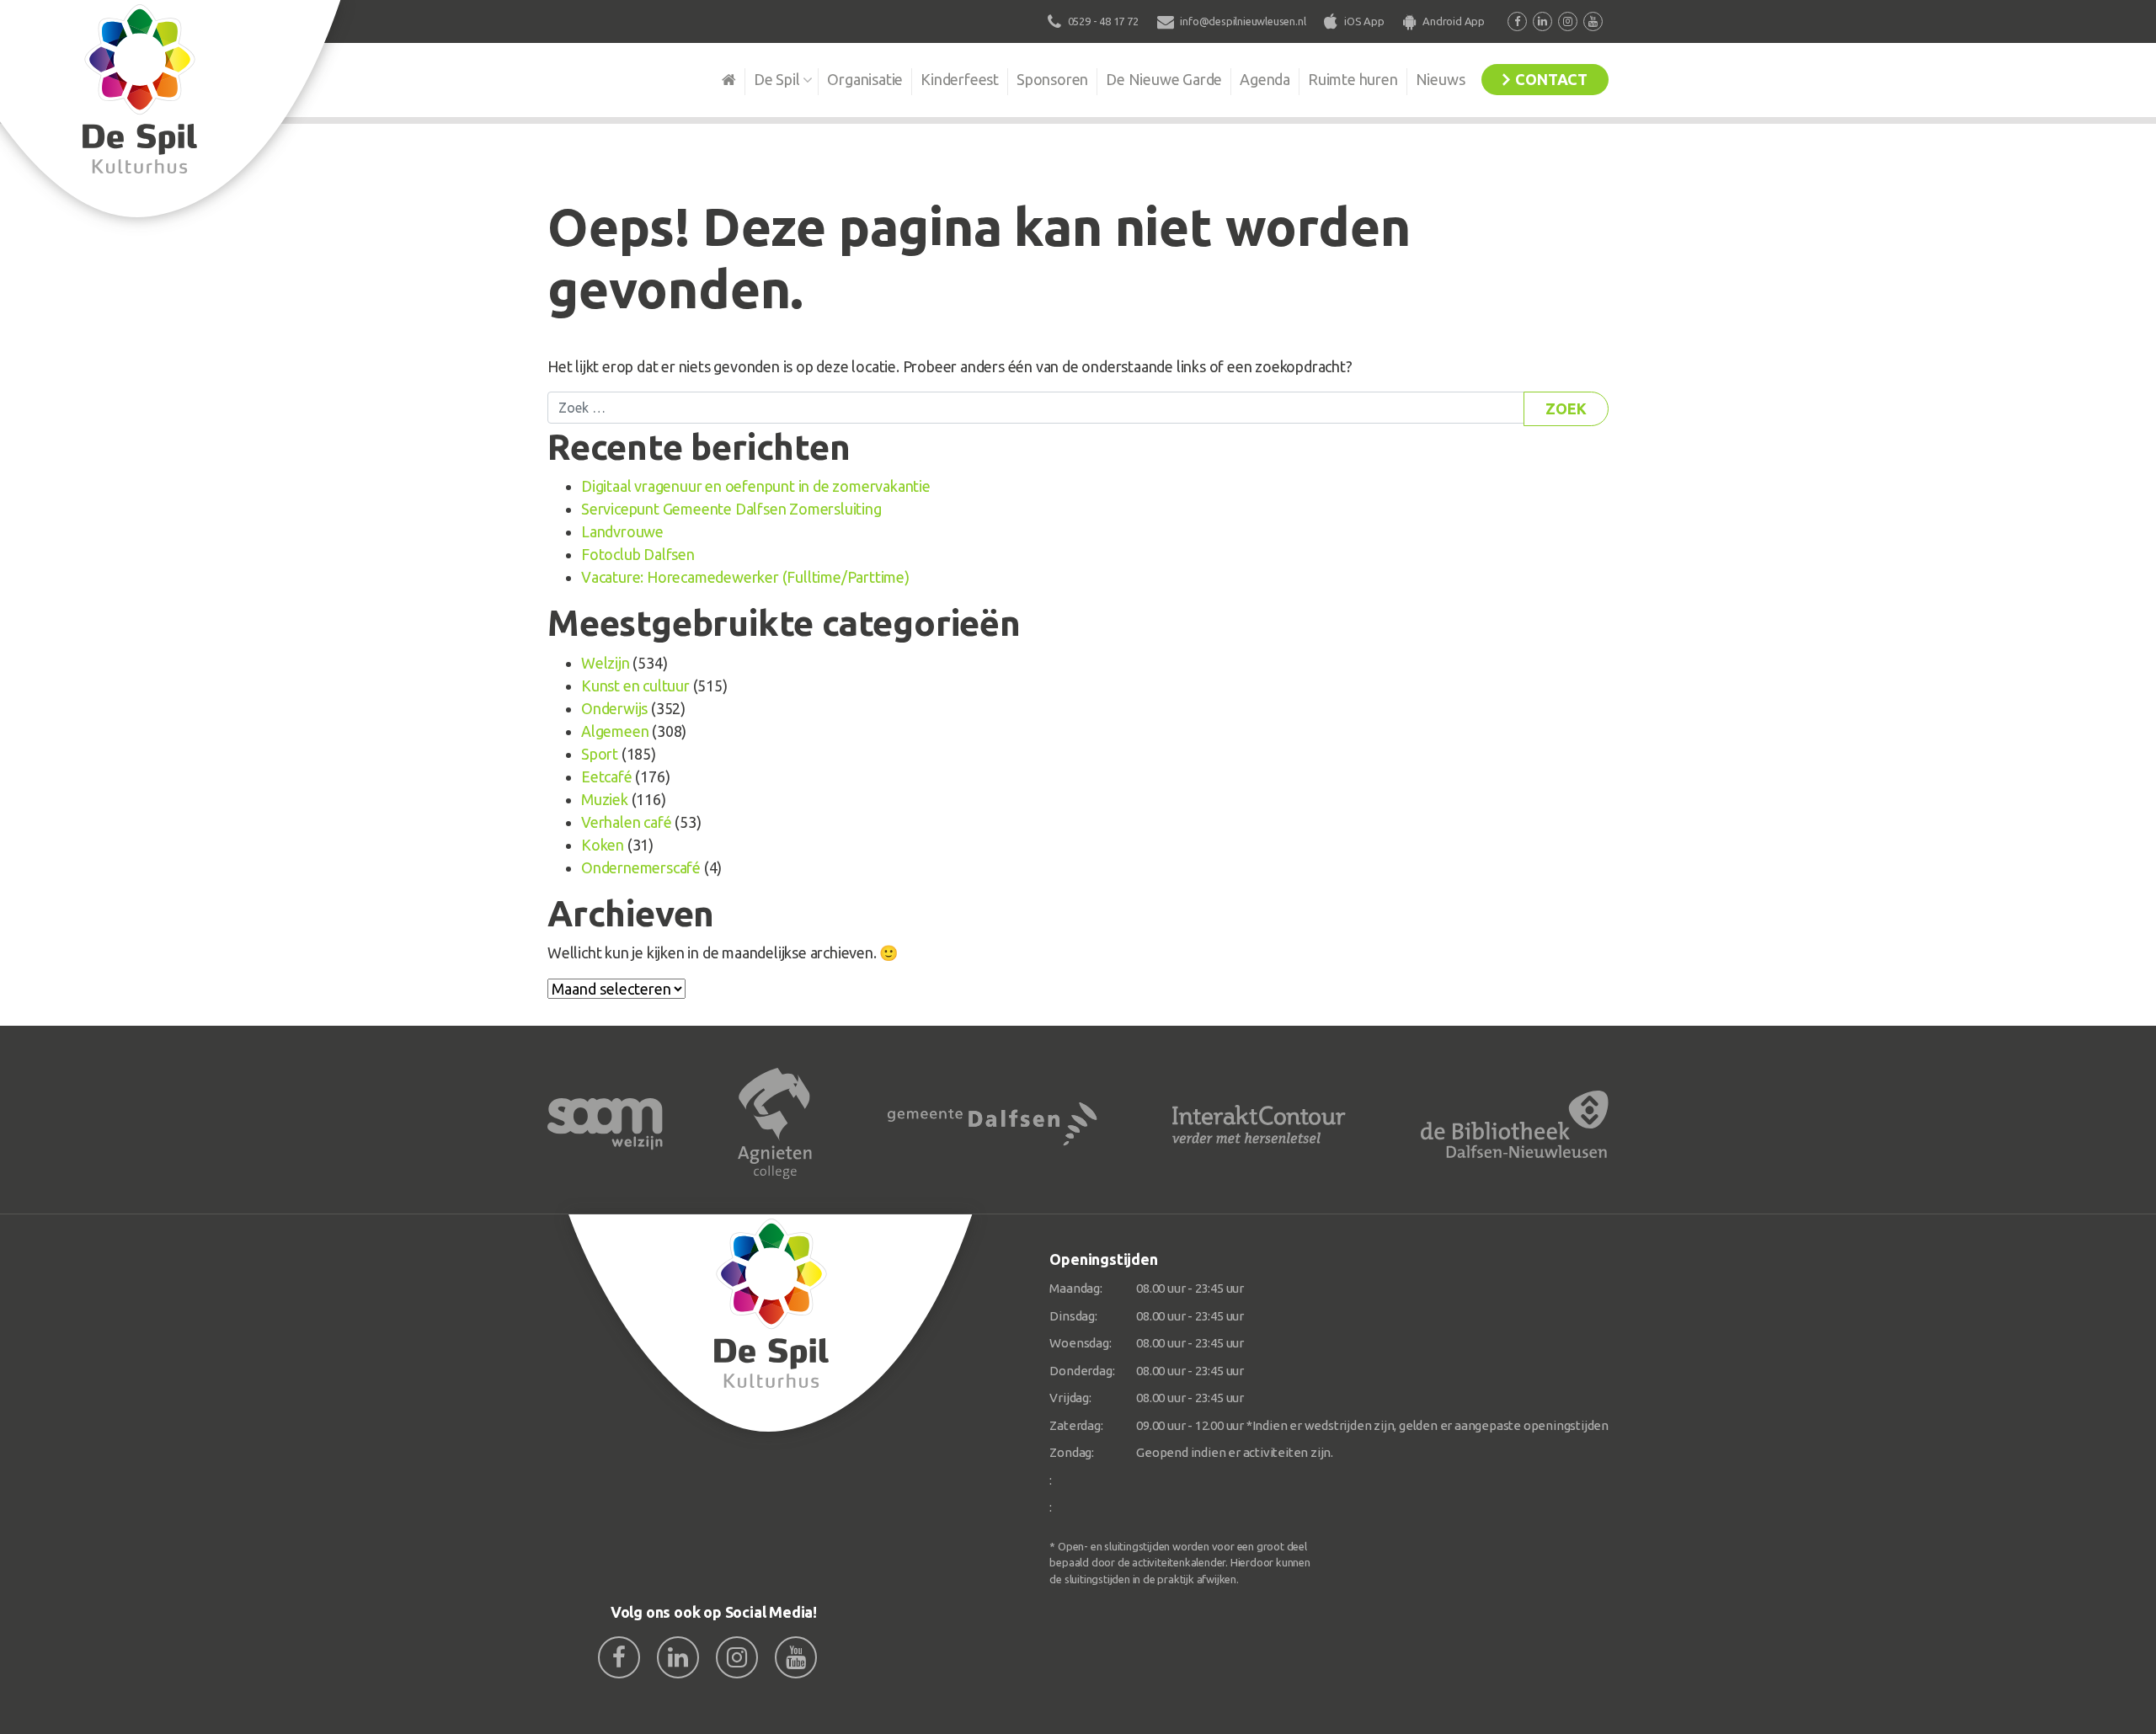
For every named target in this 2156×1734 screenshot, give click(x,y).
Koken (603, 845)
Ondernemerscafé (641, 867)
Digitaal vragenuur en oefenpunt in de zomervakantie (756, 486)
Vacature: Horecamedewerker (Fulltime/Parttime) (745, 577)
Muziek (605, 799)
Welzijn (606, 663)
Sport (600, 754)
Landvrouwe (622, 531)
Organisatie (865, 79)
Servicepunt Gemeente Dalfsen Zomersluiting (731, 509)
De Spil (777, 79)
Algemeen (615, 731)
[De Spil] (771, 1323)
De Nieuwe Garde (1164, 79)
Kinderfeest (960, 79)
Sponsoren (1052, 79)
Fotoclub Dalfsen (638, 554)
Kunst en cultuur (635, 686)
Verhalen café (626, 822)
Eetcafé (607, 776)
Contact (1551, 79)
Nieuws (1441, 79)
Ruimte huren (1353, 79)
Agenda (1265, 79)
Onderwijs (614, 708)
